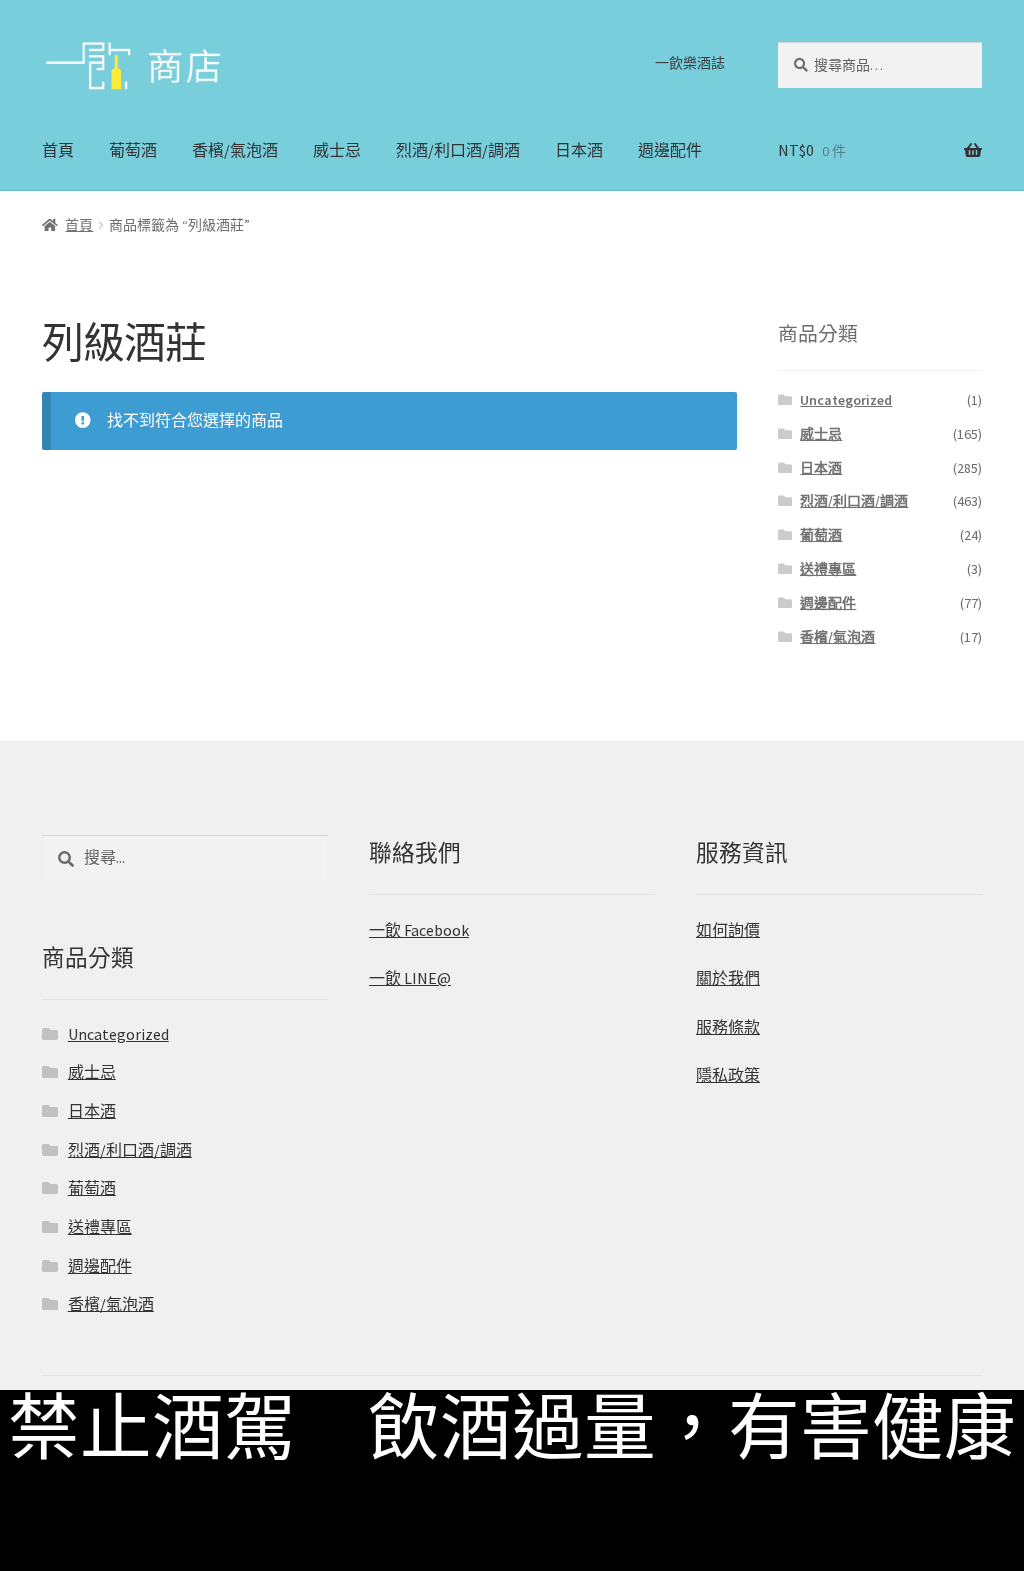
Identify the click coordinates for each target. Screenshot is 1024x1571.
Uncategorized (846, 400)
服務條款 (728, 1027)
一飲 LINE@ (410, 978)
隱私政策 (728, 1075)
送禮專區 (828, 569)
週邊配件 (670, 150)
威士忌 (337, 150)
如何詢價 (728, 930)
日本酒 (579, 150)
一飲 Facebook (419, 930)
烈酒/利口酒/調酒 (458, 150)
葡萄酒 (133, 150)
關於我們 (728, 978)
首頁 (58, 150)
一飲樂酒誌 (690, 63)
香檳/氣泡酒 (235, 150)
